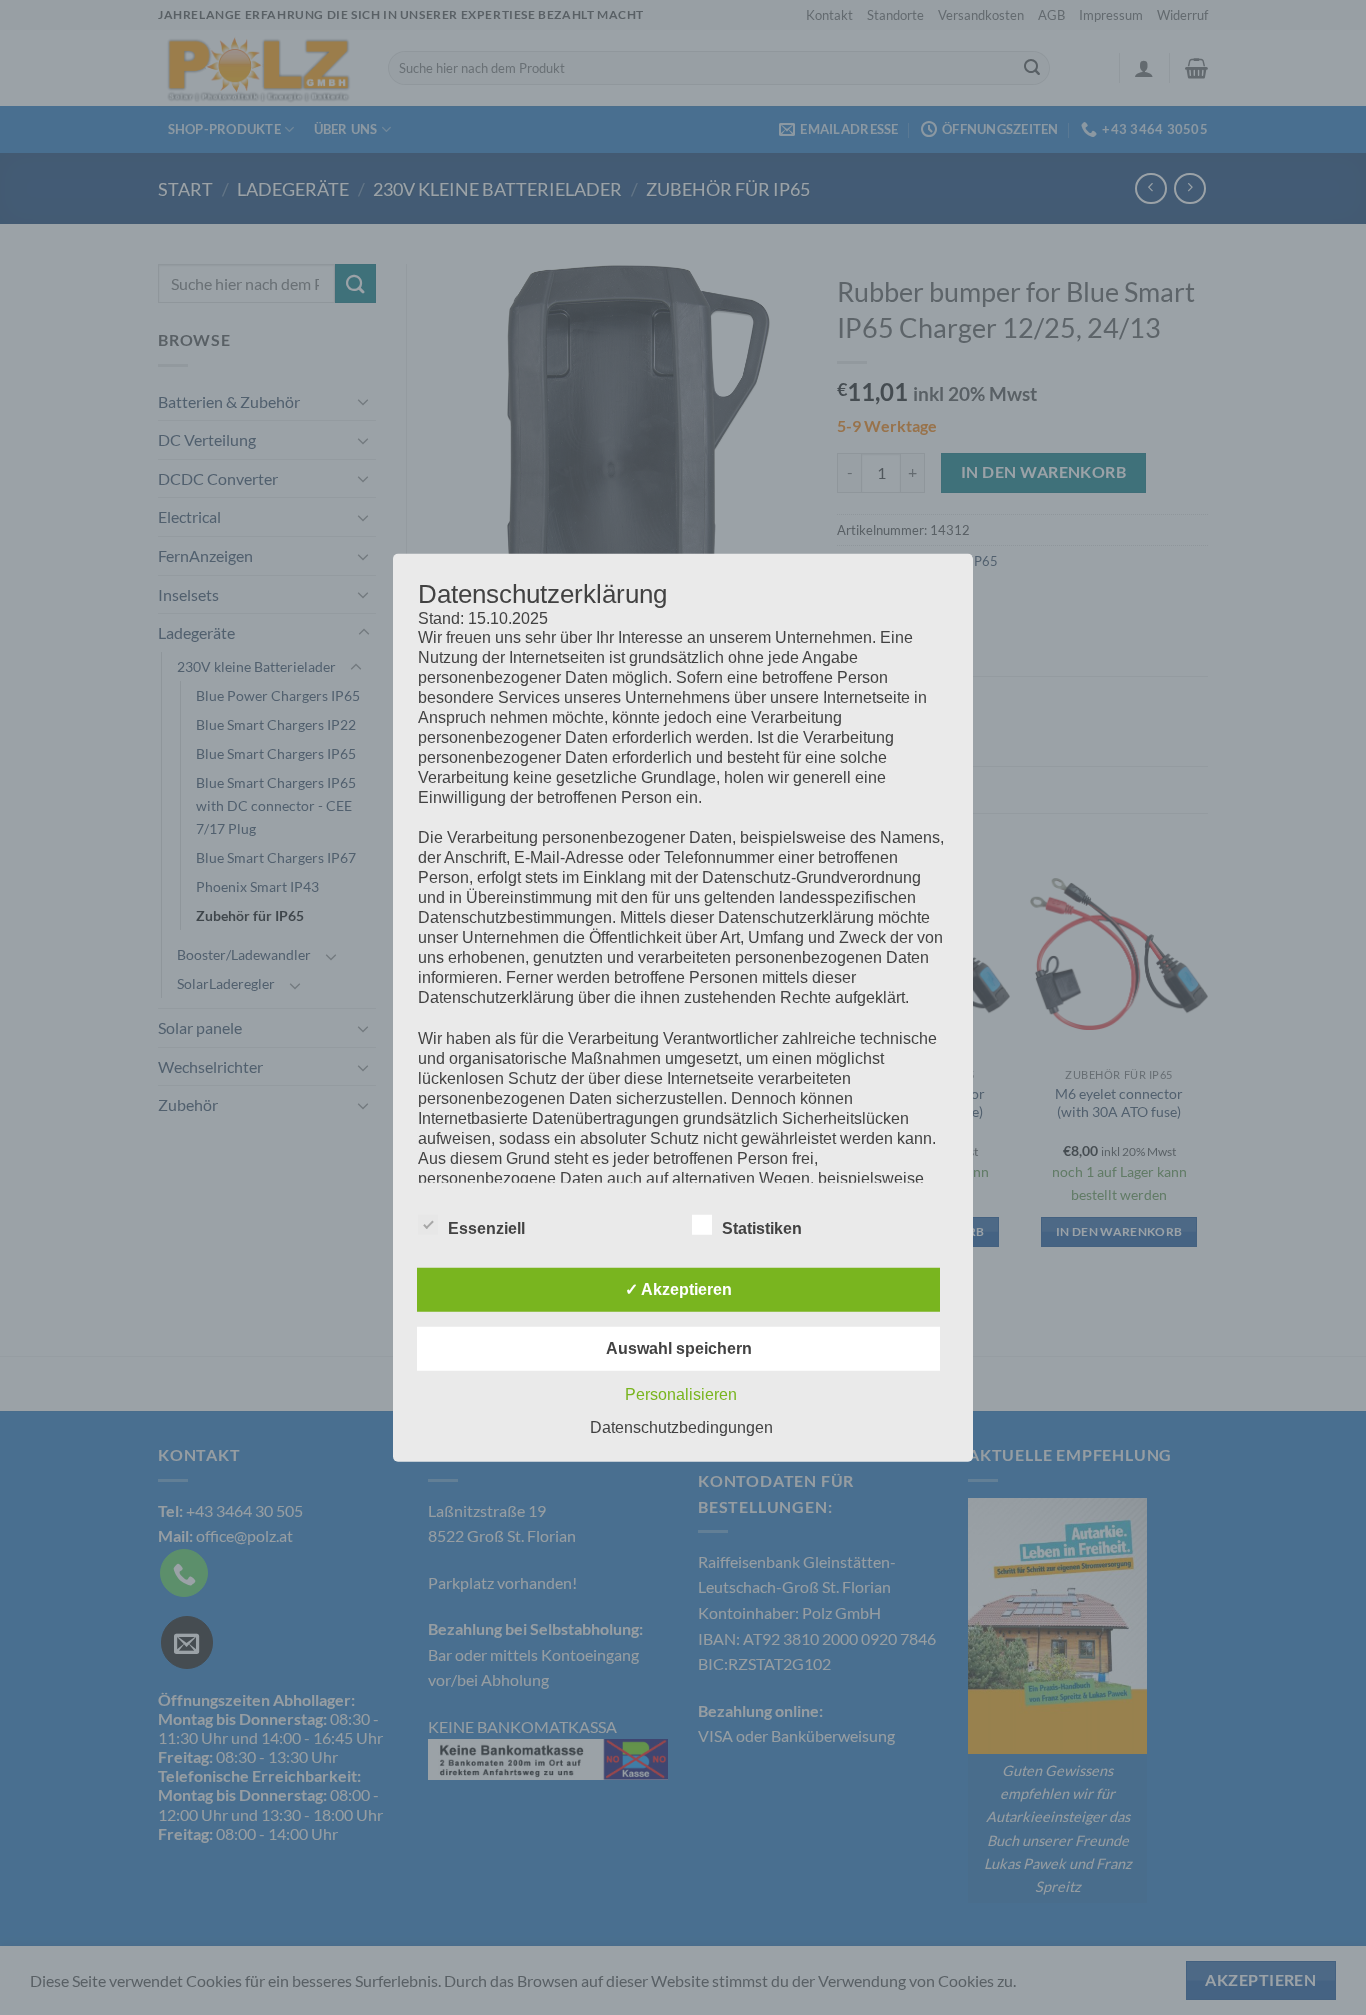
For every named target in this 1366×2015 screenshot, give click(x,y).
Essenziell (486, 1228)
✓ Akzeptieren (678, 1289)
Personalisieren (681, 1394)
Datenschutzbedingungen (681, 1427)
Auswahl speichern (679, 1348)
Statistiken (762, 1228)
